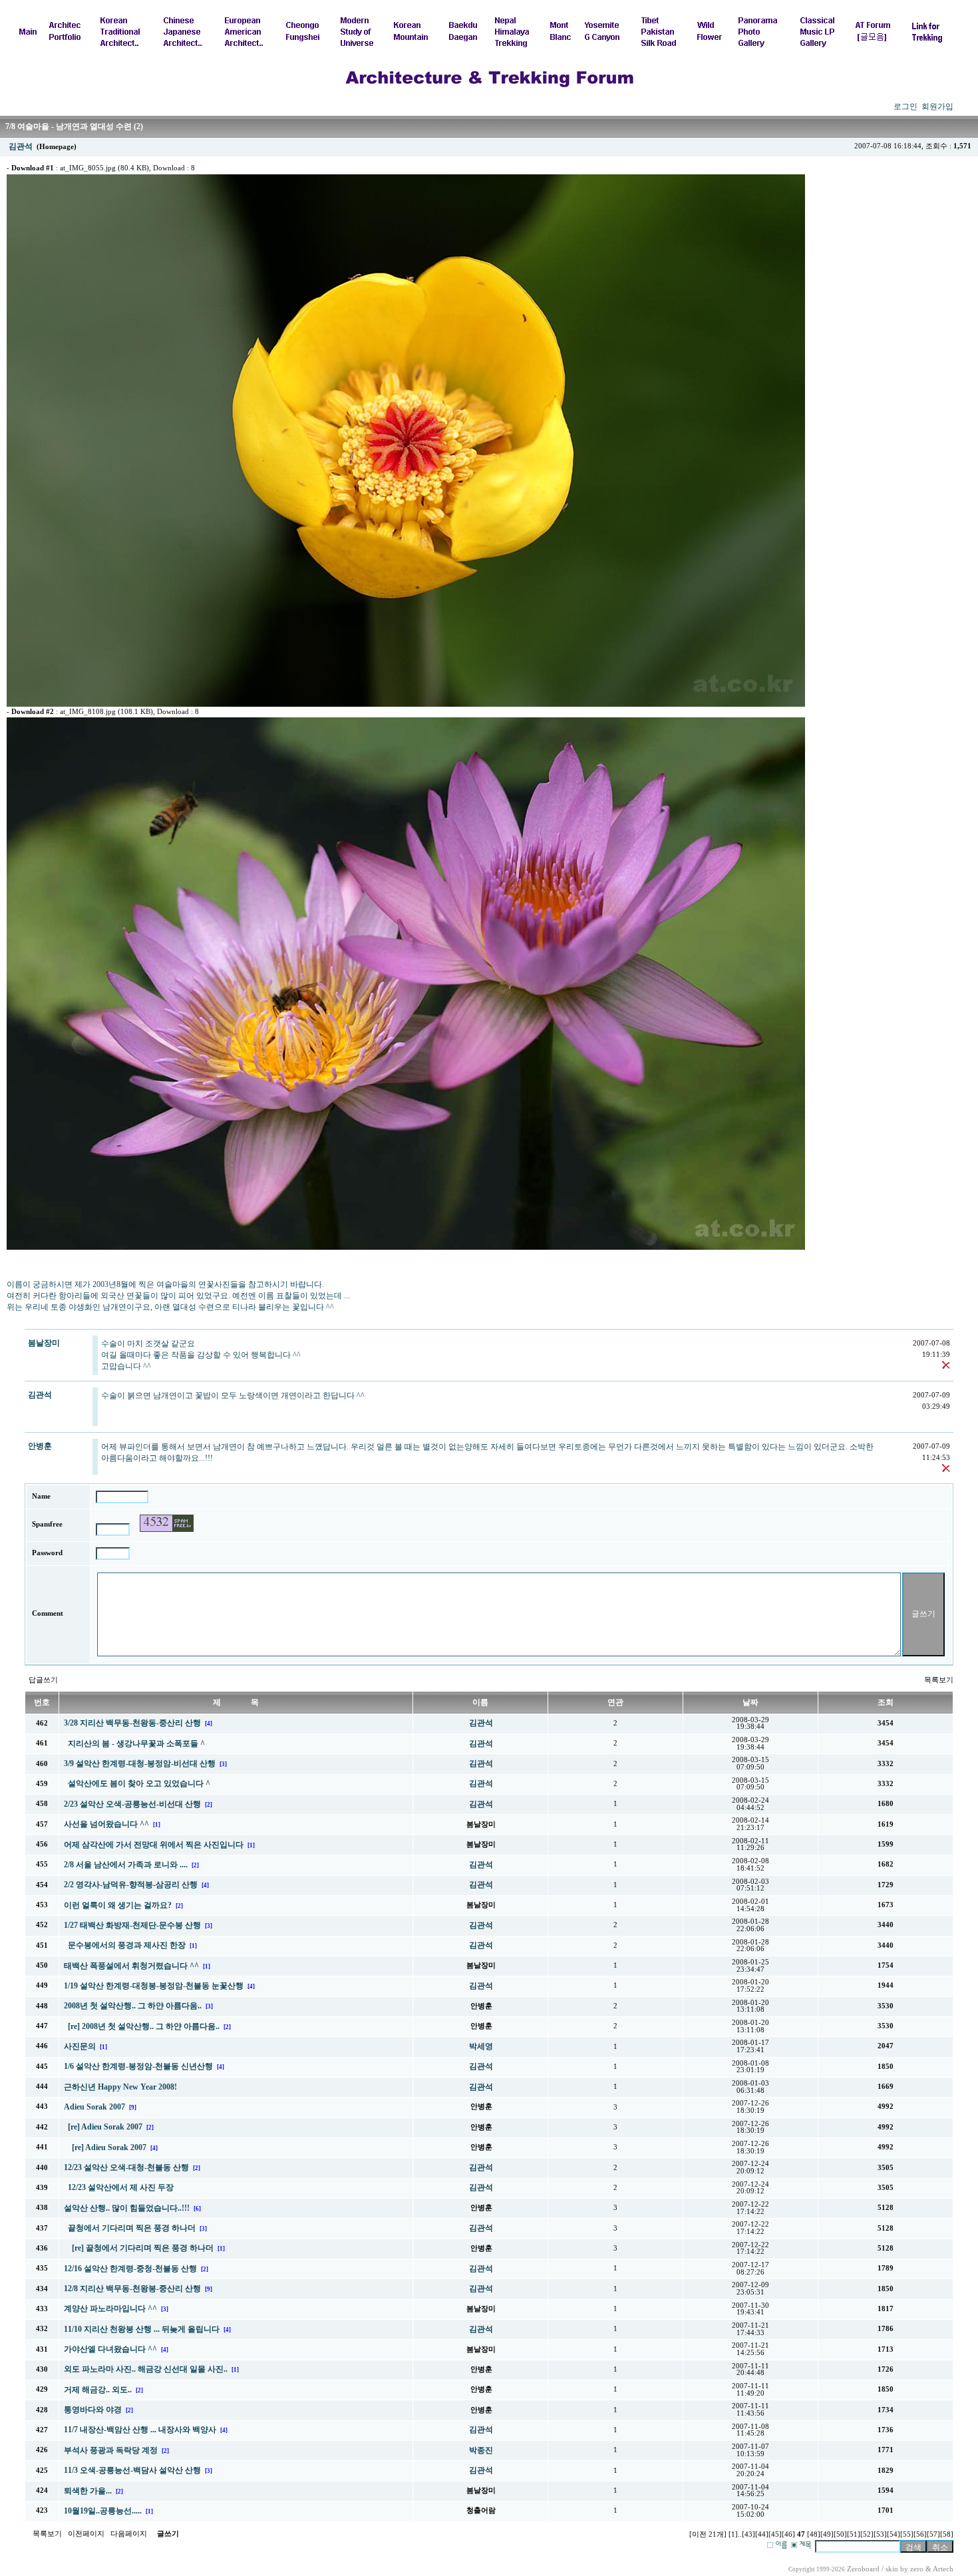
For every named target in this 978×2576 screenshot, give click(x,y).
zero (917, 2569)
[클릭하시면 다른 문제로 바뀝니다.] (167, 1523)
